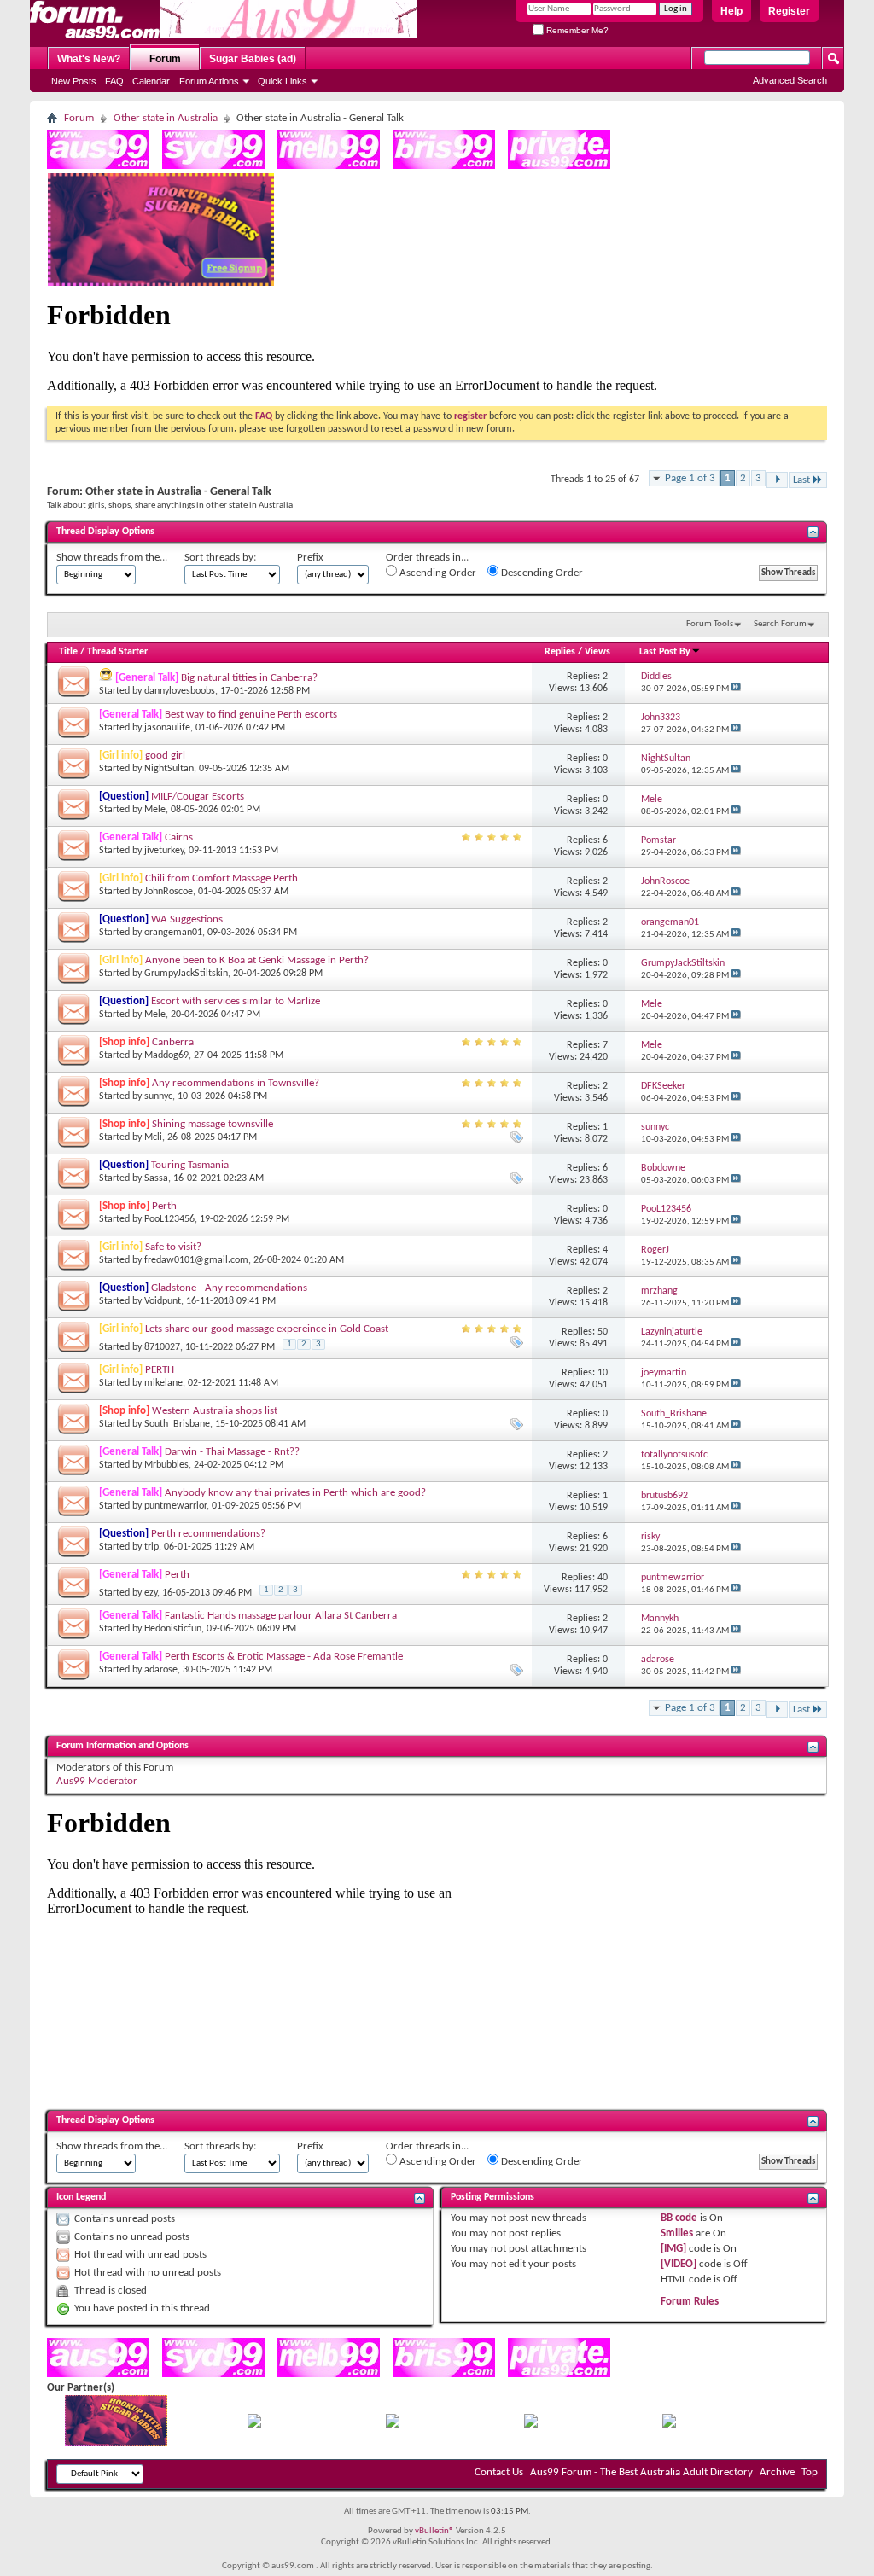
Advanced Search (790, 80)
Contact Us (499, 2472)
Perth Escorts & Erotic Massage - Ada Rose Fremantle (284, 1657)
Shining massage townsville (213, 1124)
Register (789, 11)
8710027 (162, 1347)
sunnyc (158, 1096)
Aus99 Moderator (97, 1781)
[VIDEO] (679, 2264)
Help (731, 11)
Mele (155, 810)
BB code (679, 2218)
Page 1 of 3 (690, 478)
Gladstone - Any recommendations (229, 1288)
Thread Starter (117, 652)
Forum (165, 59)
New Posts (74, 81)
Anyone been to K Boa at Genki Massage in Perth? (257, 960)
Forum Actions (209, 81)
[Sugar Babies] (161, 283)
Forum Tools (710, 624)
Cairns (179, 837)
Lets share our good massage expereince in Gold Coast (267, 1329)
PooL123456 (169, 1219)
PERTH (160, 1370)
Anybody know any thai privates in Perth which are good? (295, 1493)
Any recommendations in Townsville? (236, 1083)
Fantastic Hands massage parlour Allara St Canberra (281, 1616)
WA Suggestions (187, 919)
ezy (151, 1593)
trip (151, 1547)
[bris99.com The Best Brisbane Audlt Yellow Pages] (444, 166)
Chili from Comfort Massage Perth (221, 878)
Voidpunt (163, 1301)
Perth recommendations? (208, 1534)
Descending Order (541, 573)
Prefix (310, 558)
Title (68, 652)
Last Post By (665, 652)
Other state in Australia (166, 118)
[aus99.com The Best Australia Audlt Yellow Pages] (98, 166)
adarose (161, 1670)
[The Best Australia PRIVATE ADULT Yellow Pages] (559, 166)
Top (810, 2472)
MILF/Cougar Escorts (198, 797)
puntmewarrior (175, 1506)
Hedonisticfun (173, 1629)
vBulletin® (434, 2531)
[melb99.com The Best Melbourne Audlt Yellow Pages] (329, 166)
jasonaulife (167, 728)
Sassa (156, 1178)
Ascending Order (437, 573)
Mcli (153, 1137)
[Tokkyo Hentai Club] (254, 2425)
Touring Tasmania (190, 1165)
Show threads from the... (112, 558)
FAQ (114, 81)
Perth (164, 1206)
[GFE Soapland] (531, 2425)
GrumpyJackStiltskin (186, 974)
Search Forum (780, 624)
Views (597, 652)
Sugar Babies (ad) (253, 59)
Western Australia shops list (215, 1411)
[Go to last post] (736, 689)
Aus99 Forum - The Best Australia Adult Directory (641, 2472)
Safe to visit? (173, 1247)
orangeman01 (173, 933)
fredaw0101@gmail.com (196, 1260)
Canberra (173, 1042)
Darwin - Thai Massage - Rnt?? (232, 1452)
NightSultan (169, 769)
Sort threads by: (220, 558)
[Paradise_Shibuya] (669, 2425)
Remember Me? (576, 30)
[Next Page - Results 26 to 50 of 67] (777, 480)
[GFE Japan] (393, 2425)
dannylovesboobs (180, 691)
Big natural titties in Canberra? (249, 678)
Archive (777, 2472)
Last (801, 480)
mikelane (163, 1383)
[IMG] (673, 2249)
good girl (165, 756)
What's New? (89, 59)
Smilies (677, 2233)
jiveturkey (164, 851)
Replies (560, 652)
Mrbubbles (166, 1465)
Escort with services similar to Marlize (236, 1001)
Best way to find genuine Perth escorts (251, 715)
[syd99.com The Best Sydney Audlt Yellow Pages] (213, 166)
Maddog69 (166, 1055)
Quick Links (283, 81)
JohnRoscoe (169, 892)
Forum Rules (690, 2302)
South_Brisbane (177, 1424)
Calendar (151, 81)
